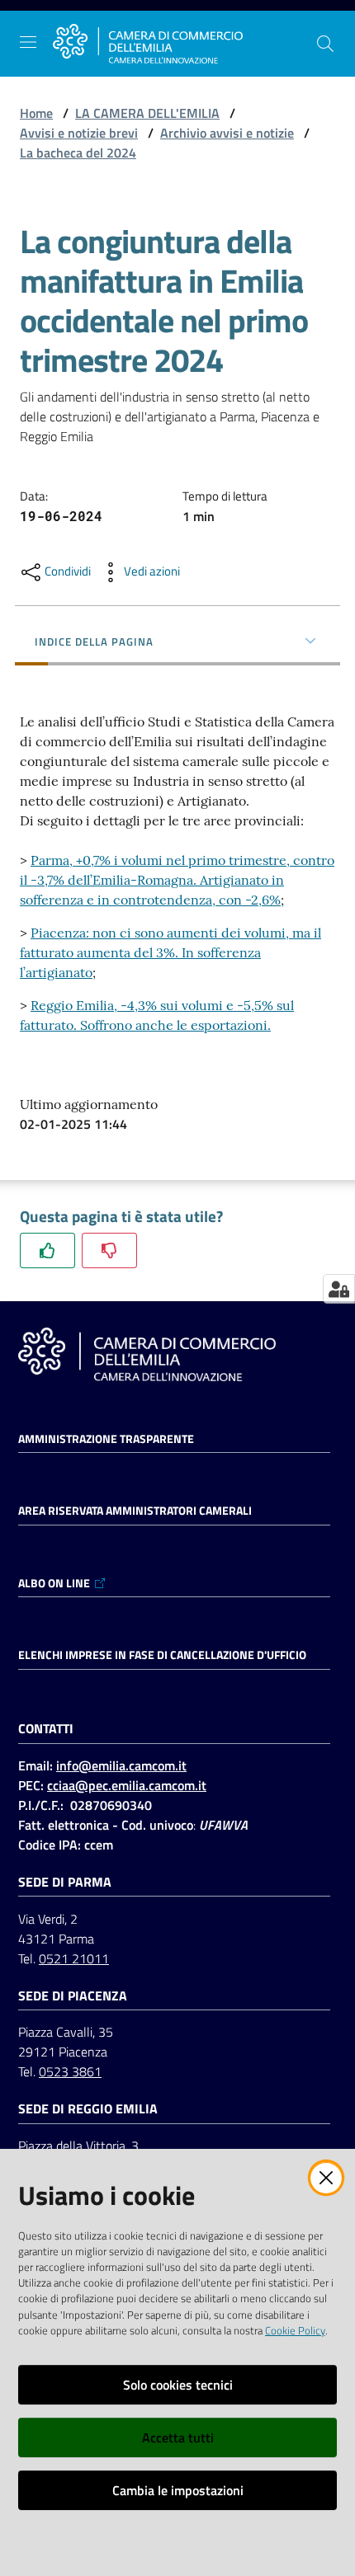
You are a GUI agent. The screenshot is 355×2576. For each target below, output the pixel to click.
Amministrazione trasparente (106, 1439)
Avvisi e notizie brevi (79, 133)
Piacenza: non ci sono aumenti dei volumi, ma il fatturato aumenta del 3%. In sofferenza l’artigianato (170, 952)
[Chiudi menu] (296, 33)
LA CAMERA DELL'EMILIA (147, 113)
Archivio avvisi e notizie (227, 133)
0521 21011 (74, 1958)
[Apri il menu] (28, 42)
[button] (325, 44)
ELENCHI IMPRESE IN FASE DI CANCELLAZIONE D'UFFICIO (162, 1655)
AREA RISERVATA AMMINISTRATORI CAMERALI (135, 1511)
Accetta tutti (178, 2437)
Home (36, 113)
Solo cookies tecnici (178, 2385)
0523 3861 (70, 2071)
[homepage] (148, 44)
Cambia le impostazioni (178, 2490)
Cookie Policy (295, 2330)
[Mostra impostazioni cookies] (339, 1289)
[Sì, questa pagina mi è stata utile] (47, 1250)
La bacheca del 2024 (78, 153)
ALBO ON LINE (54, 1583)
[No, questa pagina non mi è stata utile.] (109, 1250)
